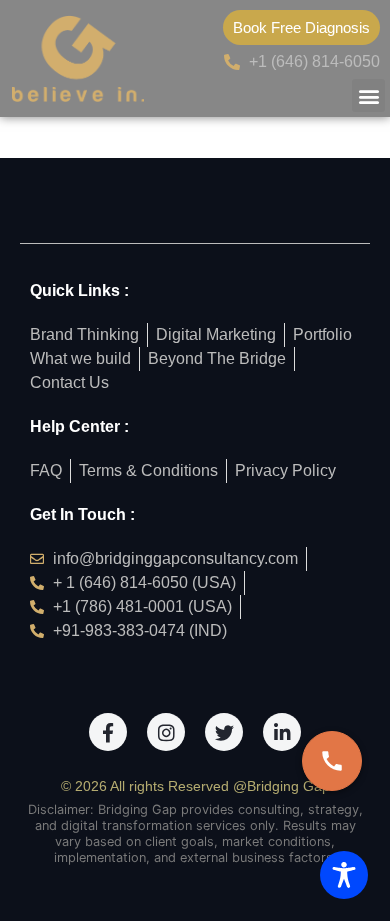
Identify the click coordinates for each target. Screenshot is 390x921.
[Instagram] (166, 732)
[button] (368, 95)
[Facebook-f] (108, 732)
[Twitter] (224, 732)
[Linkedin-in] (282, 732)
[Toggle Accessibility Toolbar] (344, 875)
